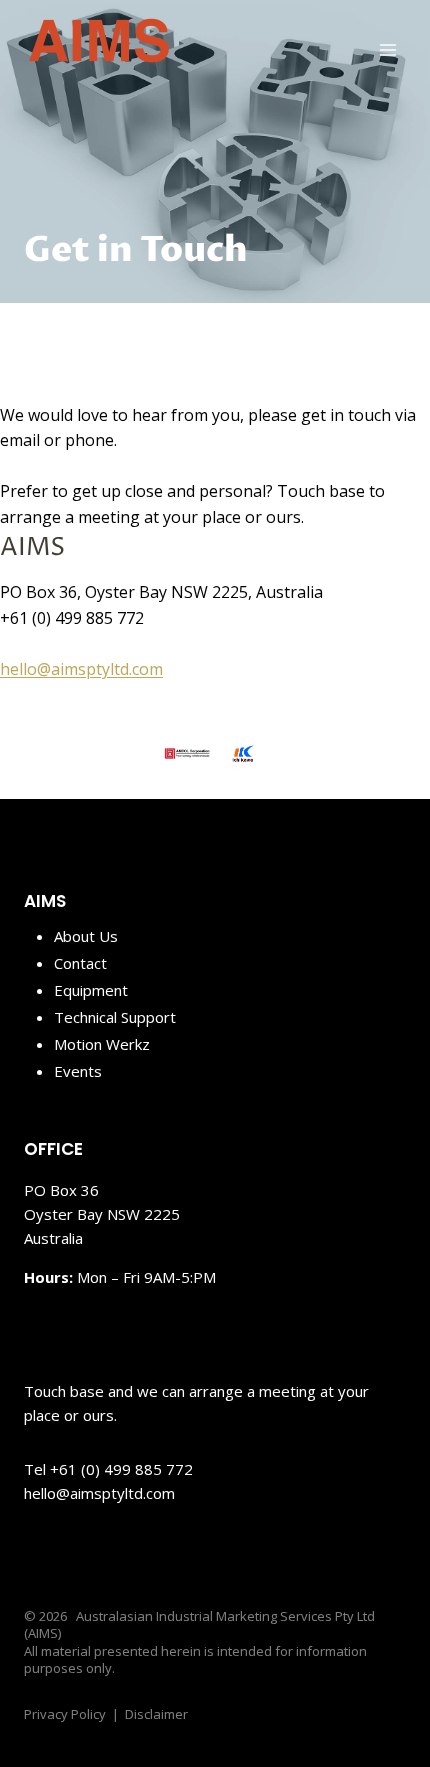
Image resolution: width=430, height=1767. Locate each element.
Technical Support (115, 1017)
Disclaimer (156, 1714)
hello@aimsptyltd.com (81, 669)
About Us (86, 936)
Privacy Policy (65, 1714)
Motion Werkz (102, 1044)
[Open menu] (387, 49)
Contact (80, 963)
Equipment (91, 990)
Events (78, 1071)
